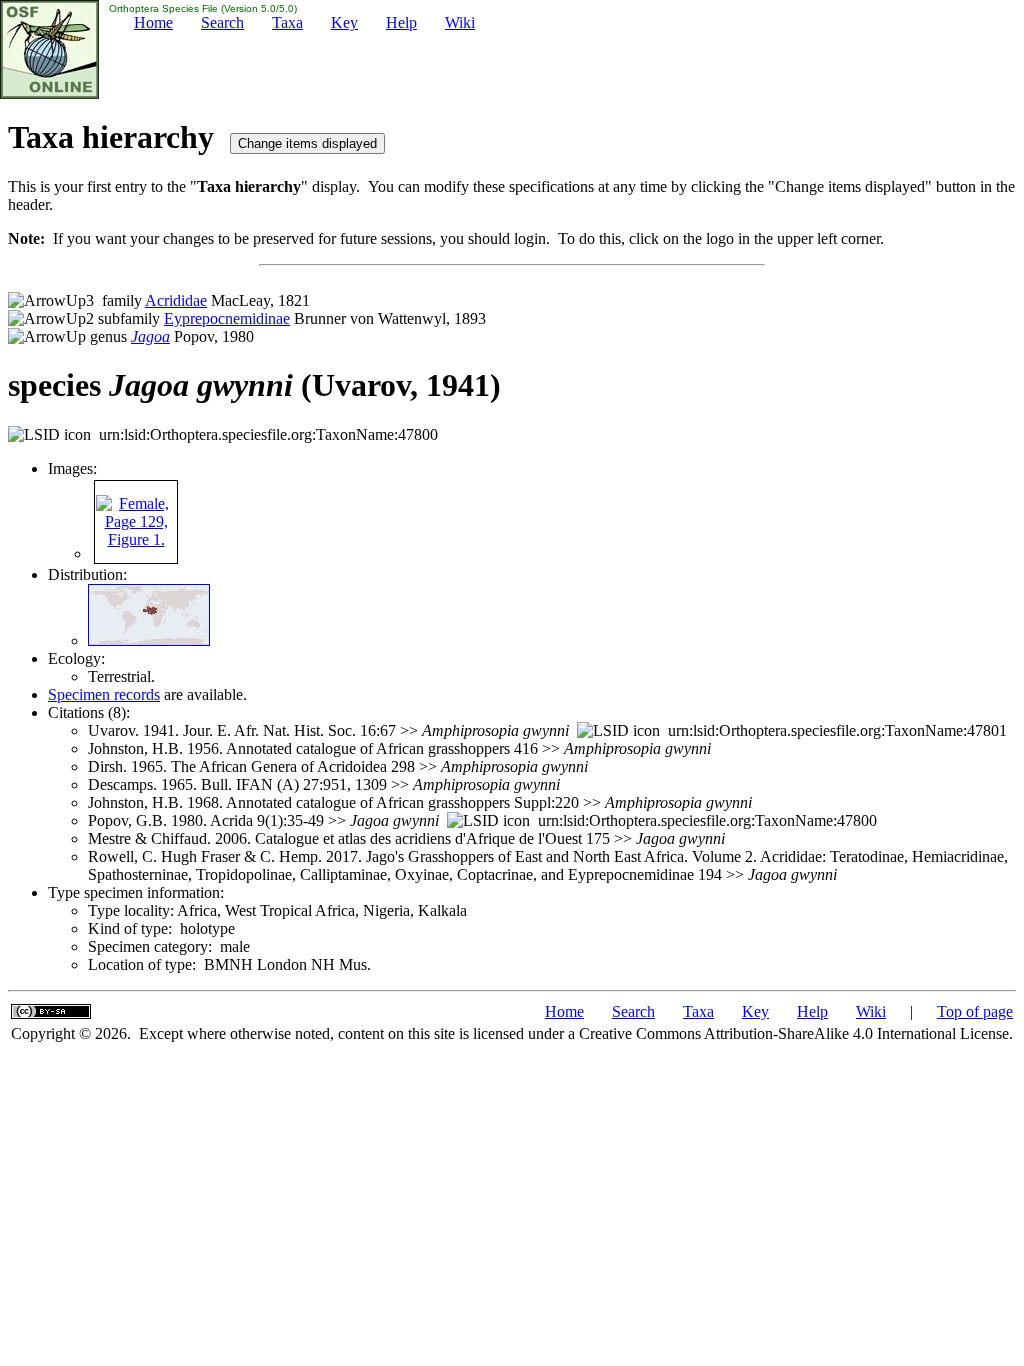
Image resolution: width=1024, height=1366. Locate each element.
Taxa (287, 22)
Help (401, 22)
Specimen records (104, 694)
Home (153, 22)
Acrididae (176, 300)
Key (344, 22)
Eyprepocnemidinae (227, 318)
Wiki (460, 22)
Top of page (975, 1011)
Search (222, 22)
